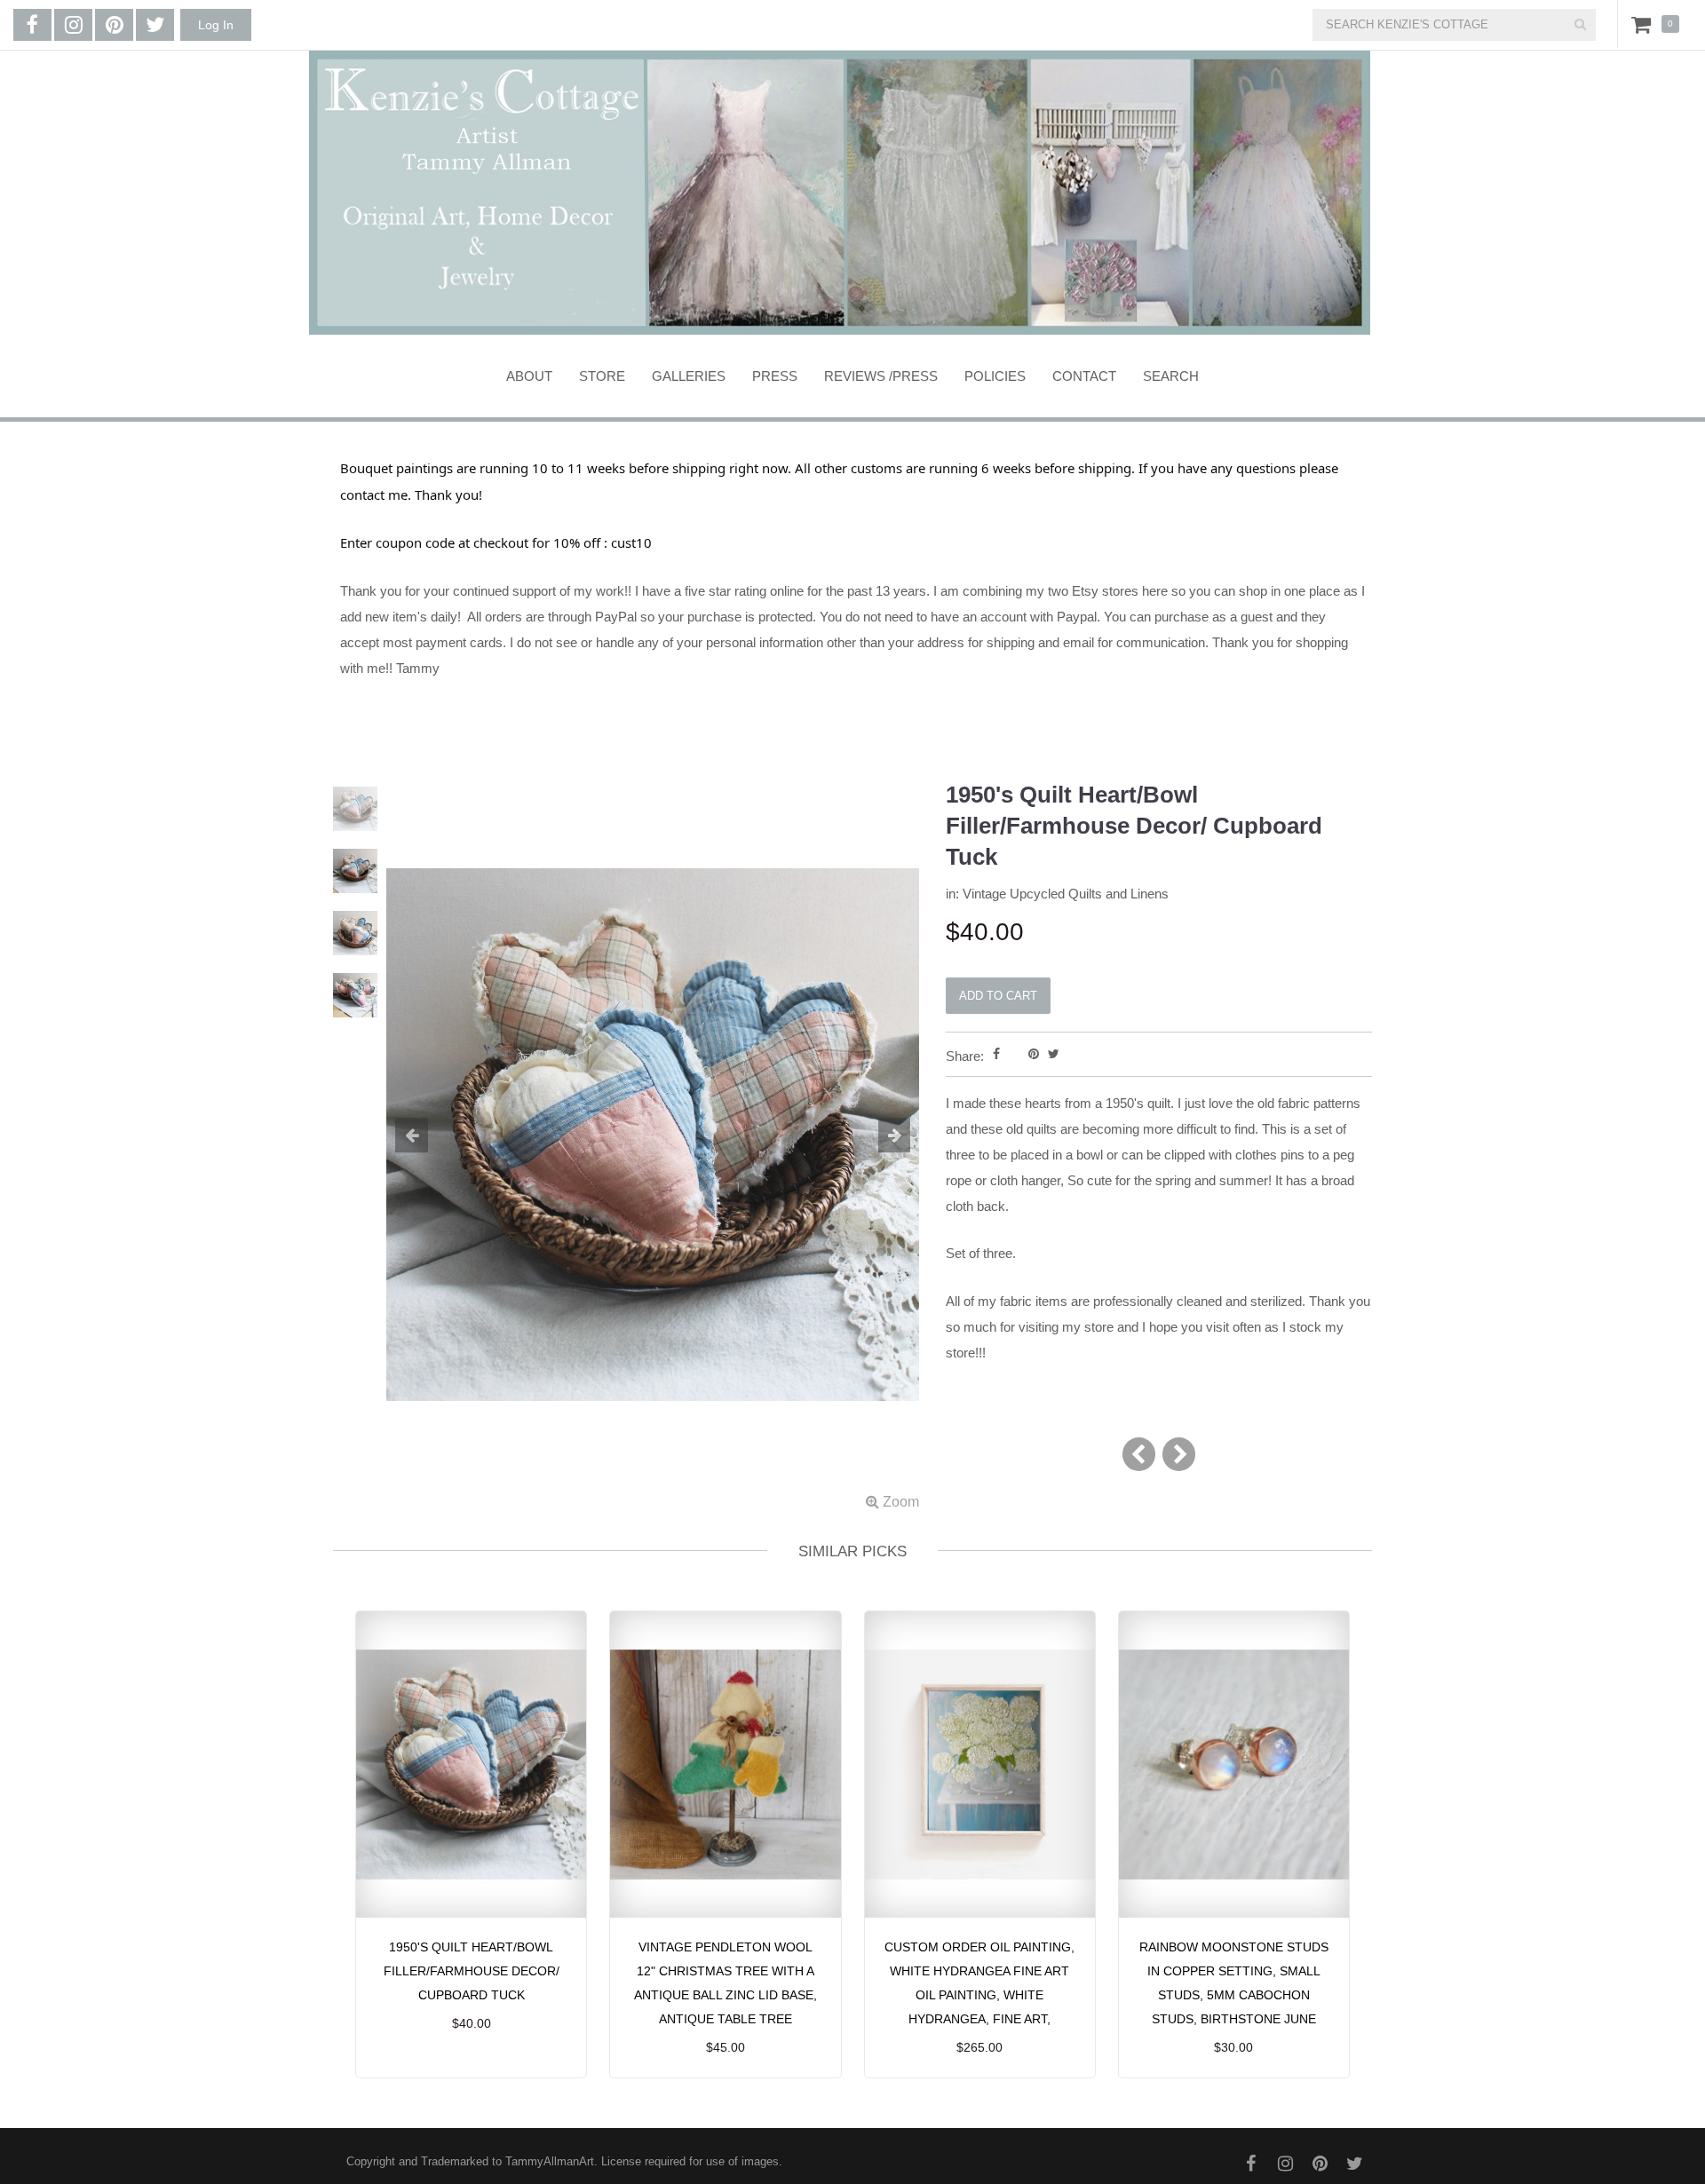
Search (1171, 376)
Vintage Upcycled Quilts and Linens (1066, 894)
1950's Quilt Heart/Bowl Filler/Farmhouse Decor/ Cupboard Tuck (472, 1971)
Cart (1645, 24)
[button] (426, 1136)
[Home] (839, 193)
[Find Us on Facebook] (32, 25)
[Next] (1179, 1454)
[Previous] (1139, 1454)
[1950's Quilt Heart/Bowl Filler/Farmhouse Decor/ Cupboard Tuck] (653, 1147)
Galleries (689, 376)
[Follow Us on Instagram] (73, 25)
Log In (216, 25)
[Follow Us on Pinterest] (114, 25)
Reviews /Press (881, 376)
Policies (995, 376)
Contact (1084, 376)
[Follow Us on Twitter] (155, 25)
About (529, 376)
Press (775, 376)
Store (602, 376)
